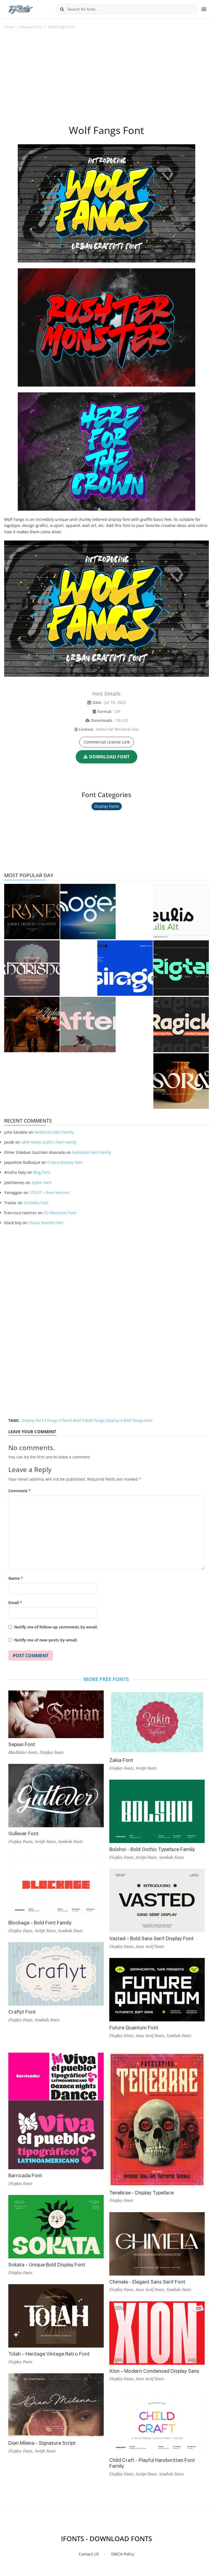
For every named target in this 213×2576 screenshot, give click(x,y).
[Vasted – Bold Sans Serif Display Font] (157, 1901)
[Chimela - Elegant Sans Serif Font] (157, 2244)
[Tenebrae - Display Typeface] (157, 2119)
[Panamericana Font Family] (32, 1025)
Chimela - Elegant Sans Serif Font (147, 2282)
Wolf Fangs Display (102, 1420)
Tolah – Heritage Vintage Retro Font (49, 2354)
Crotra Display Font (65, 1162)
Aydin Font (41, 1183)
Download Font (109, 757)
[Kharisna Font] (32, 968)
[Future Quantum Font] (157, 1990)
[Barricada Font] (56, 2111)
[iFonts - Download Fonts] (23, 8)
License (86, 729)
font (65, 1420)
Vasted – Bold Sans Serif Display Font (151, 1938)
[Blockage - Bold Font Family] (56, 1885)
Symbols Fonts (70, 1841)
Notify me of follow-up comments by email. (56, 1627)
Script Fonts (45, 1841)
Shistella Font (36, 1203)
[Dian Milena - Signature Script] (56, 2405)
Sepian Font (22, 1744)
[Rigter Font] (181, 968)
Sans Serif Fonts (150, 1946)
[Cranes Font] (32, 912)
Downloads (102, 720)
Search (62, 9)
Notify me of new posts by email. (46, 1640)
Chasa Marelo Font (46, 1223)
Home (9, 27)
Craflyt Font (22, 2012)
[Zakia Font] (157, 1722)
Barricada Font (25, 2175)
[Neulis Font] (181, 912)
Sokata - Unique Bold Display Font (47, 2265)
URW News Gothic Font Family (49, 1142)
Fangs (53, 1420)
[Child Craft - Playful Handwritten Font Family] (157, 2422)
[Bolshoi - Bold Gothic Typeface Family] (157, 1811)
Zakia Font (121, 1760)
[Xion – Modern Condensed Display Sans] (157, 2333)
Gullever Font (23, 1833)
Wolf (77, 1420)
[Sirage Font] (125, 968)
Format (104, 711)
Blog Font (42, 1172)
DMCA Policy (123, 2554)
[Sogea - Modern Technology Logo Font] (88, 912)
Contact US (89, 2554)
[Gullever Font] (56, 1796)
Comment (20, 1491)
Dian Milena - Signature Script (42, 2443)
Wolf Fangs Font (138, 1420)
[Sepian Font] (56, 1714)
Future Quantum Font (134, 2028)
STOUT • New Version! (50, 1192)
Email (15, 1603)
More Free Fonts (106, 1679)
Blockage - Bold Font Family (40, 1923)
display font (33, 1420)
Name (16, 1578)
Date (97, 702)
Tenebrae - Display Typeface (141, 2193)
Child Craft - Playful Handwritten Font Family (152, 2463)
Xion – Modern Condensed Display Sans (154, 2371)
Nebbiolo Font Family (54, 1132)
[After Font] (88, 1025)
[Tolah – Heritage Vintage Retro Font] (56, 2316)
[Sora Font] (181, 1081)
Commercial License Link (107, 742)
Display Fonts (31, 27)
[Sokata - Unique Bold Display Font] (56, 2227)
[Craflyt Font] (56, 1974)
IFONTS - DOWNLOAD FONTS (106, 2538)
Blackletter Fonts (23, 1752)
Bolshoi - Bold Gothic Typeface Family (152, 1849)
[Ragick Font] (181, 1025)
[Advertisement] (106, 80)
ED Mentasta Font (60, 1213)
